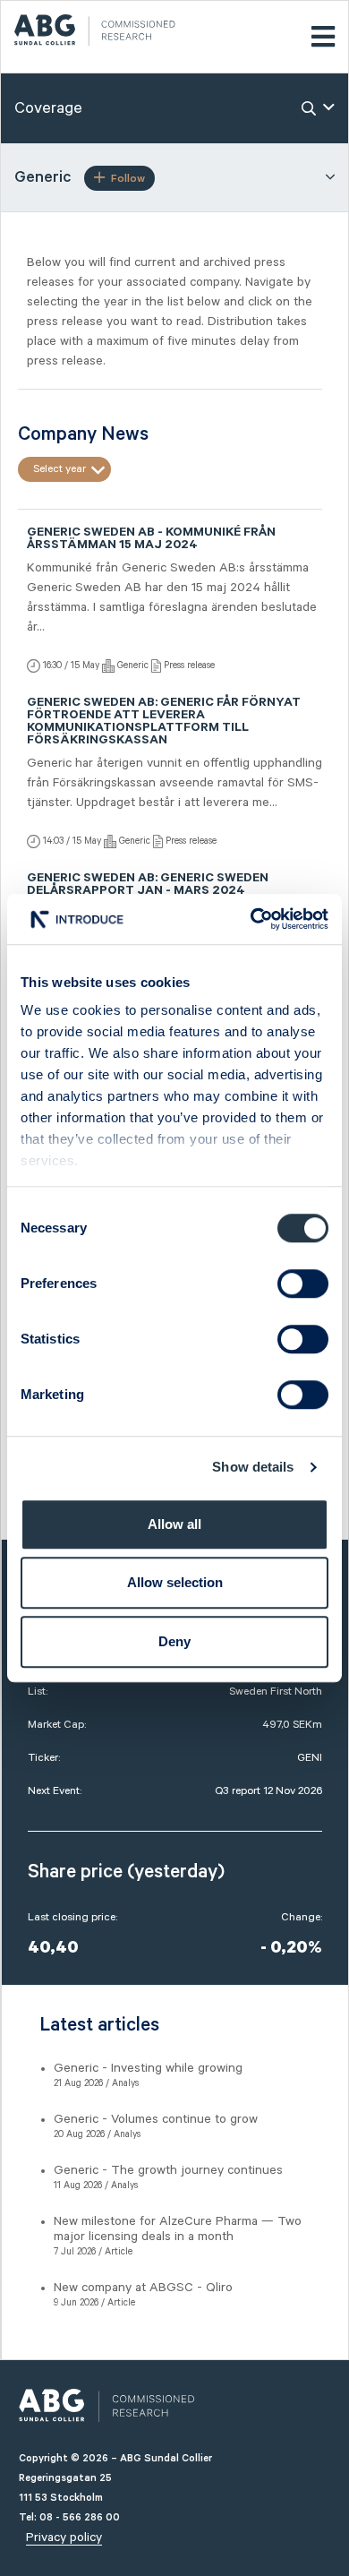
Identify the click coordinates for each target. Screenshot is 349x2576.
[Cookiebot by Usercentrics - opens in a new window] (251, 919)
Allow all (174, 1524)
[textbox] (64, 469)
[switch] (303, 1284)
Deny (174, 1641)
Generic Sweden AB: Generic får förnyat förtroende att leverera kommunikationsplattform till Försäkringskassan (164, 723)
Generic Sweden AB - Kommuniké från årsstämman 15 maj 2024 (151, 540)
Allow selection (175, 1582)
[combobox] (64, 469)
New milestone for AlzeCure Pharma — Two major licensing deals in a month (178, 2229)
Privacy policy (64, 2537)
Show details (253, 1467)
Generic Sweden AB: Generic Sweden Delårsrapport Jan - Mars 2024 (148, 886)
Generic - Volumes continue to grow (156, 2119)
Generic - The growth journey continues (168, 2170)
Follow (128, 179)
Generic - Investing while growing (148, 2068)
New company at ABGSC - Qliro (143, 2288)
